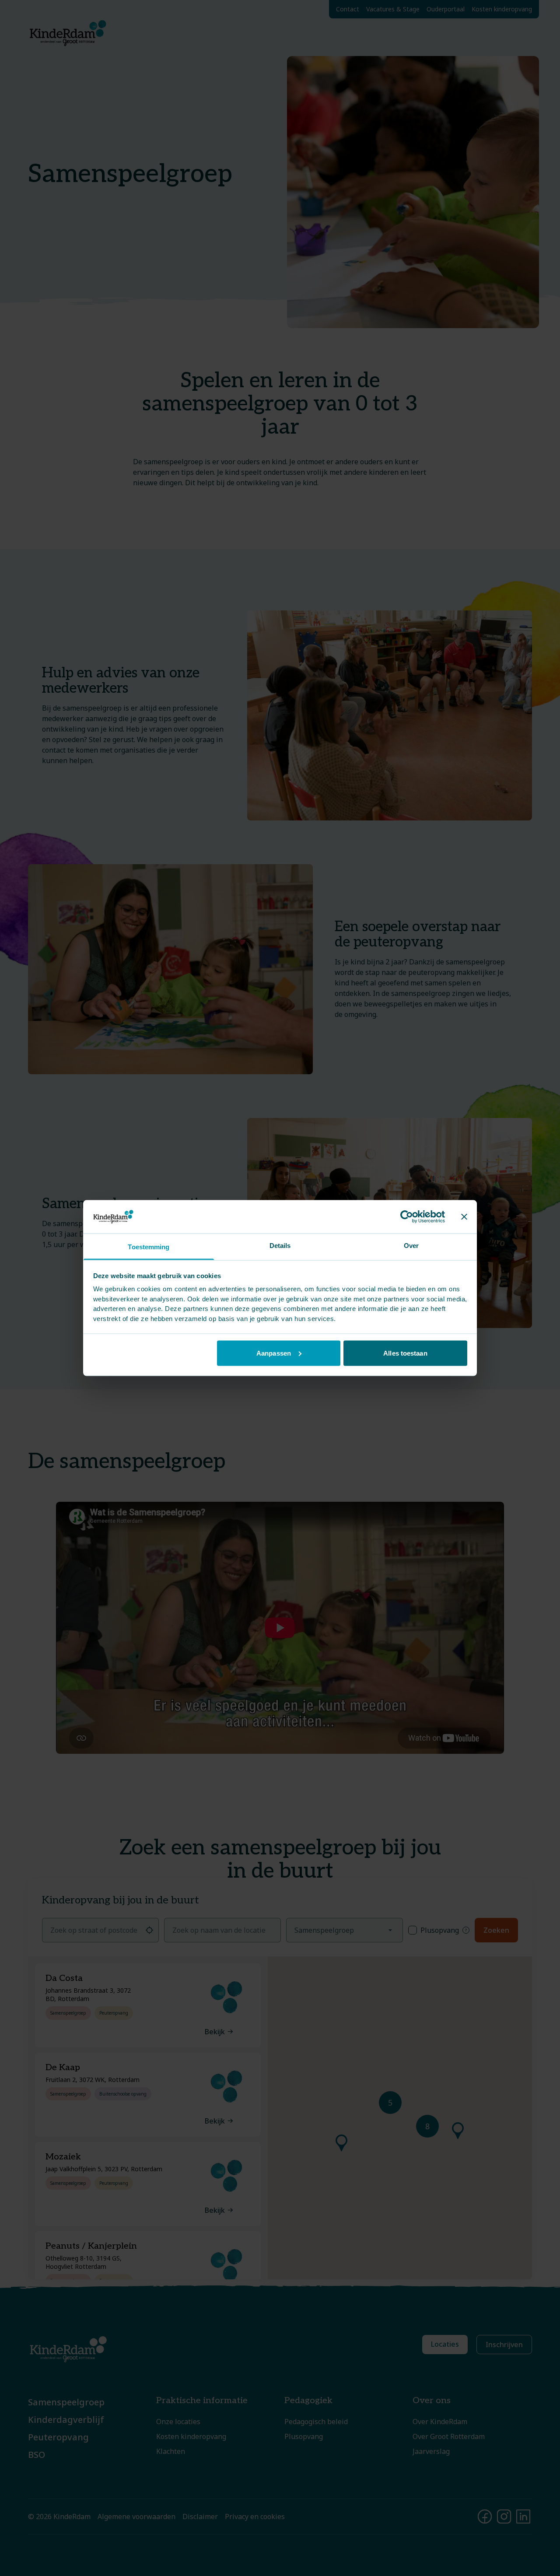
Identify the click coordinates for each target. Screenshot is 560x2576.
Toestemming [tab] (149, 1247)
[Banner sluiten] (464, 1216)
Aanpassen (274, 1353)
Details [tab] (280, 1246)
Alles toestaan (405, 1353)
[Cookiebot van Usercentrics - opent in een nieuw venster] (407, 1216)
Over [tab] (411, 1246)
